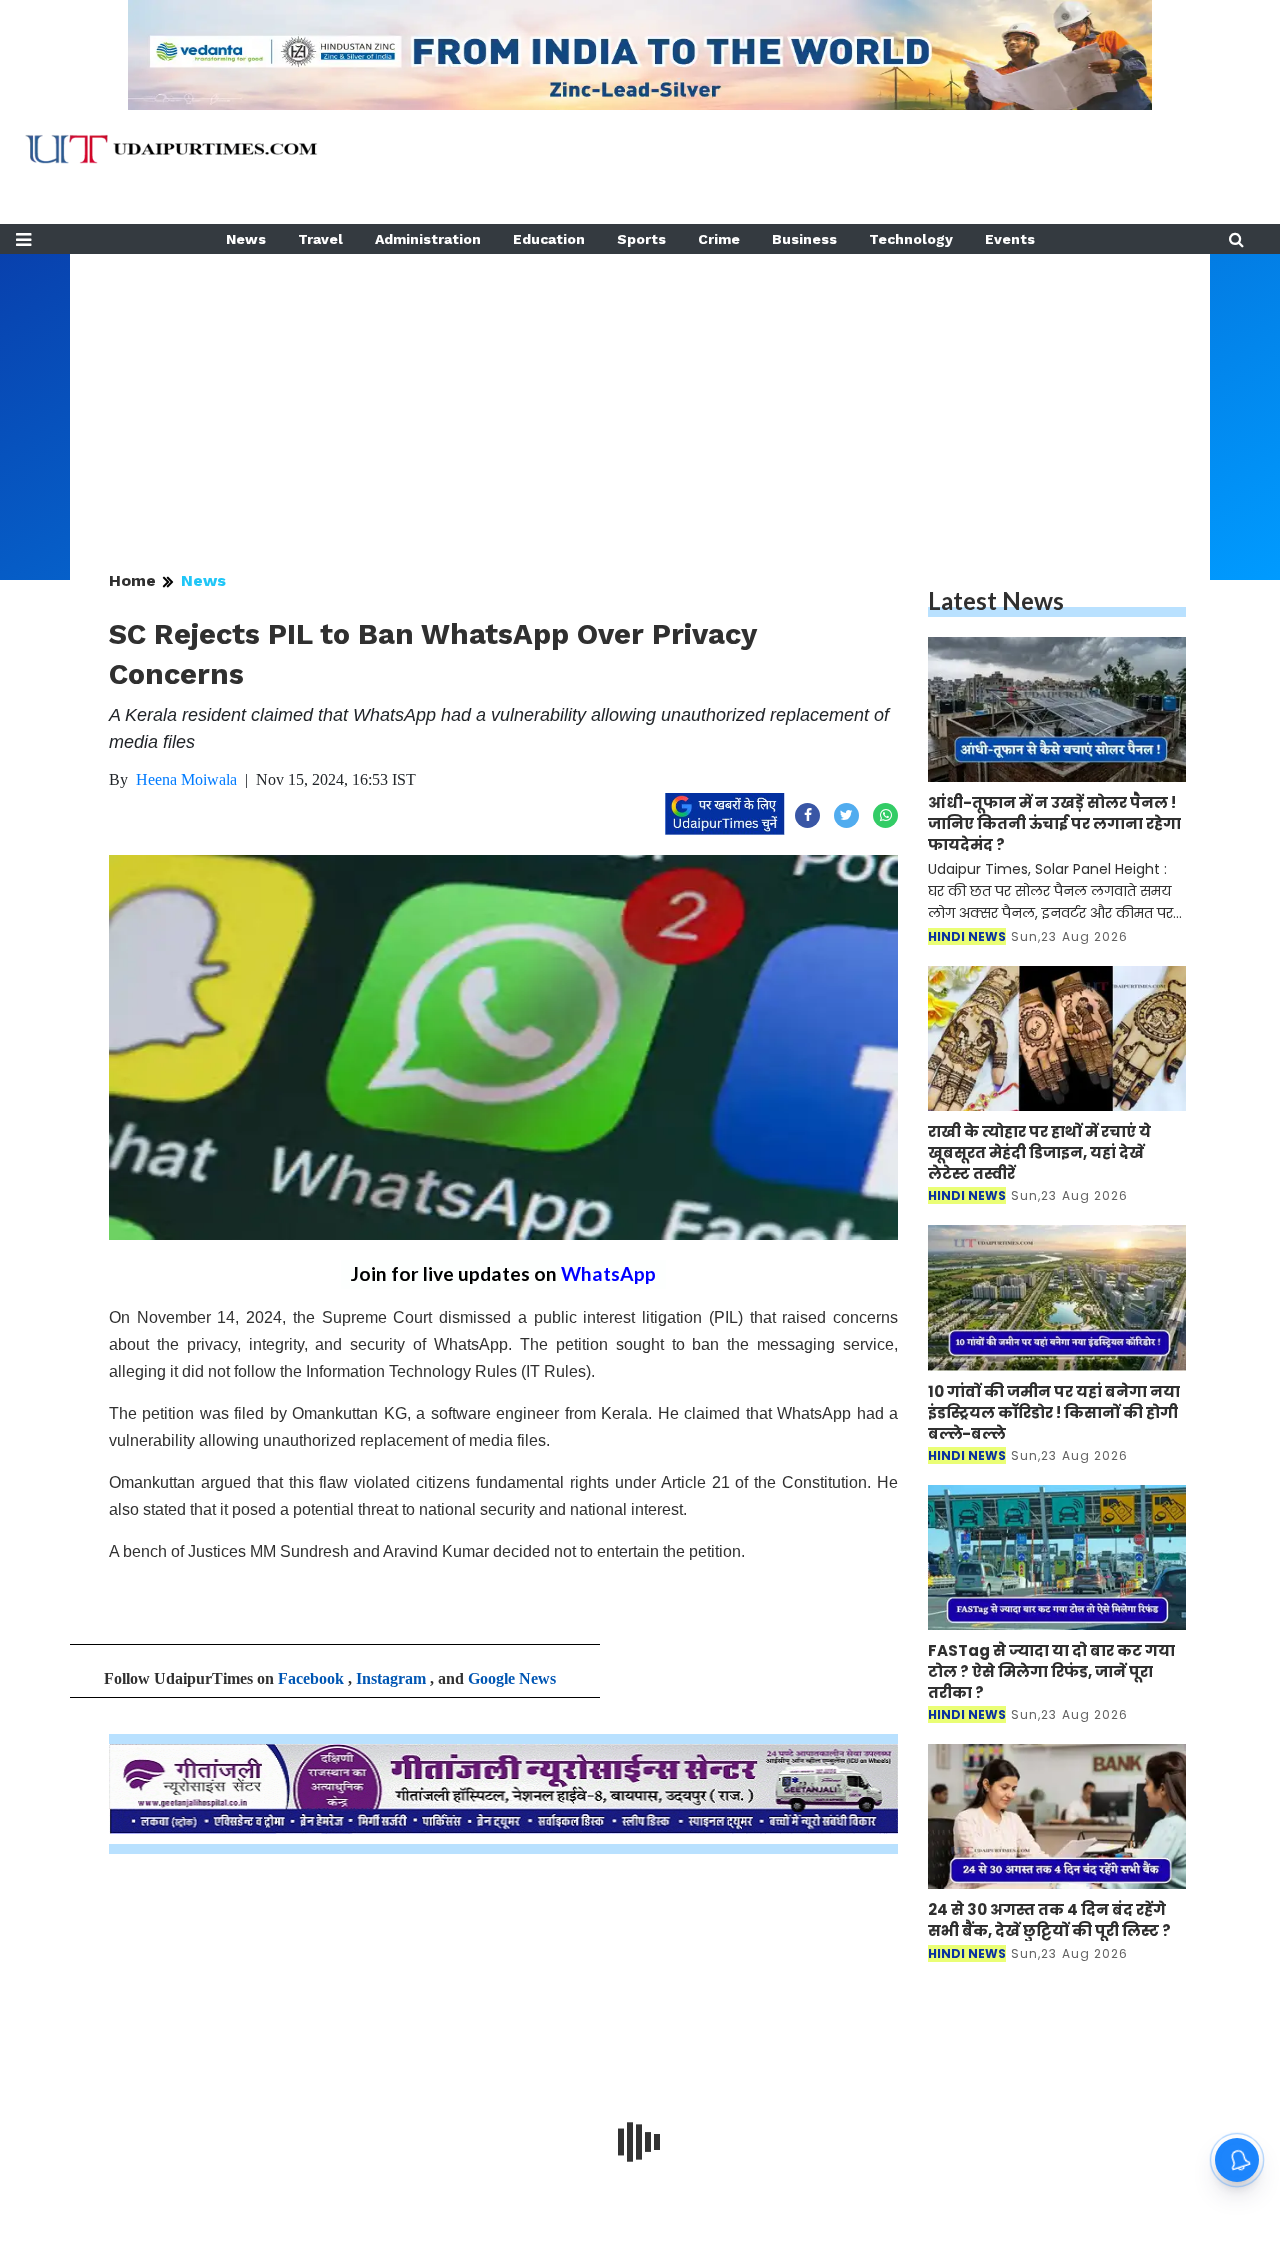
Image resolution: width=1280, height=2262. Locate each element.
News (246, 239)
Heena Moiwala (186, 779)
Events (1010, 239)
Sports (641, 239)
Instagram (391, 1678)
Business (804, 239)
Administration (428, 239)
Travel (320, 239)
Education (549, 239)
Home (132, 580)
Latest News (996, 600)
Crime (719, 239)
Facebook (311, 1678)
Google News (512, 1678)
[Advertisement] (640, 394)
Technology (911, 239)
